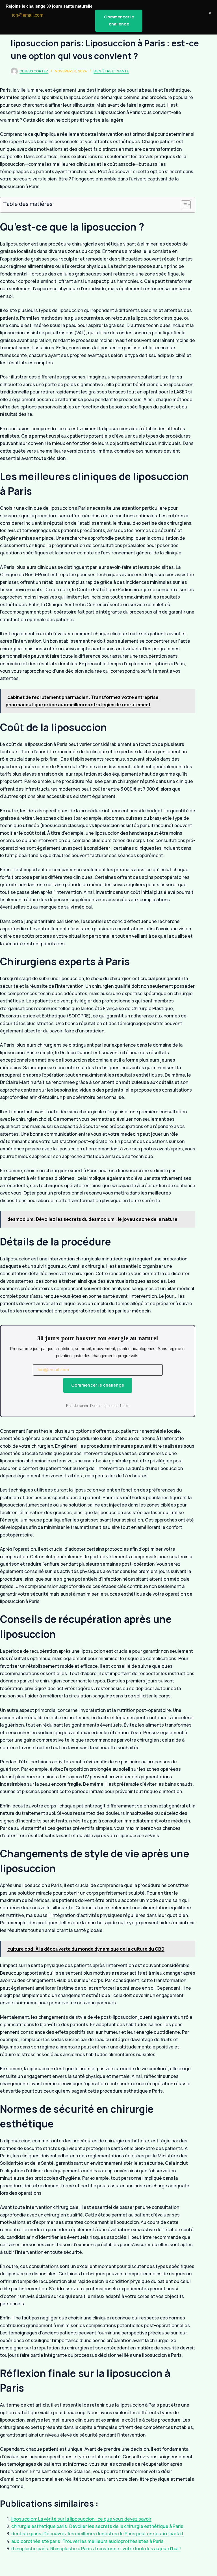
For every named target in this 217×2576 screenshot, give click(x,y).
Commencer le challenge (98, 1385)
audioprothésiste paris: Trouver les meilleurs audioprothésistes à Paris (87, 2541)
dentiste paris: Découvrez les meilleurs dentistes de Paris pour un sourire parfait (97, 2534)
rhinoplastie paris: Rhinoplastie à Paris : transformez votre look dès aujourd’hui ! (96, 2549)
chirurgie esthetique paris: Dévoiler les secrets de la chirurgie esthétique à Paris (97, 2526)
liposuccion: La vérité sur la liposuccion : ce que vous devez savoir (81, 2519)
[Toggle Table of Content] (183, 205)
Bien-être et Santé (111, 71)
